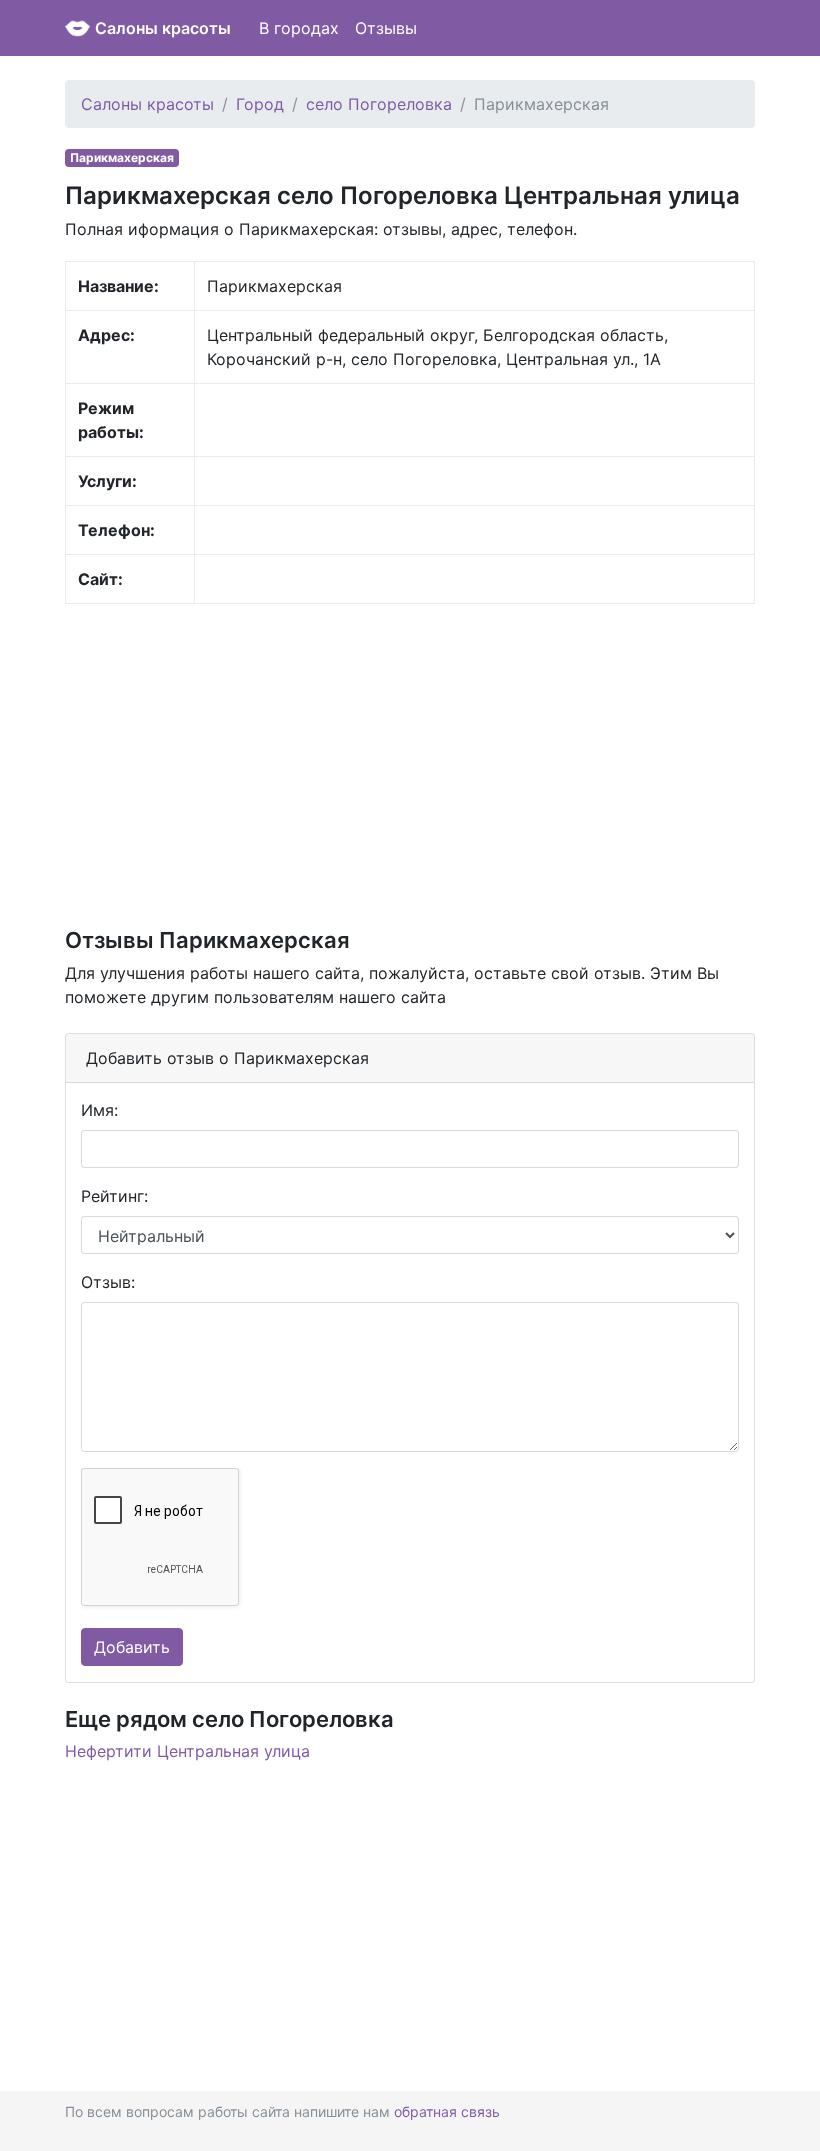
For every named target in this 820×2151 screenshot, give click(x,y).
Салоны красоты (163, 28)
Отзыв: (108, 1282)
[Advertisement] (410, 764)
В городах (299, 28)
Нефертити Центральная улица (187, 1751)
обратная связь (447, 2111)
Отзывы (386, 28)
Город (260, 104)
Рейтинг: (114, 1196)
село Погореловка (379, 104)
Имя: (99, 1110)
